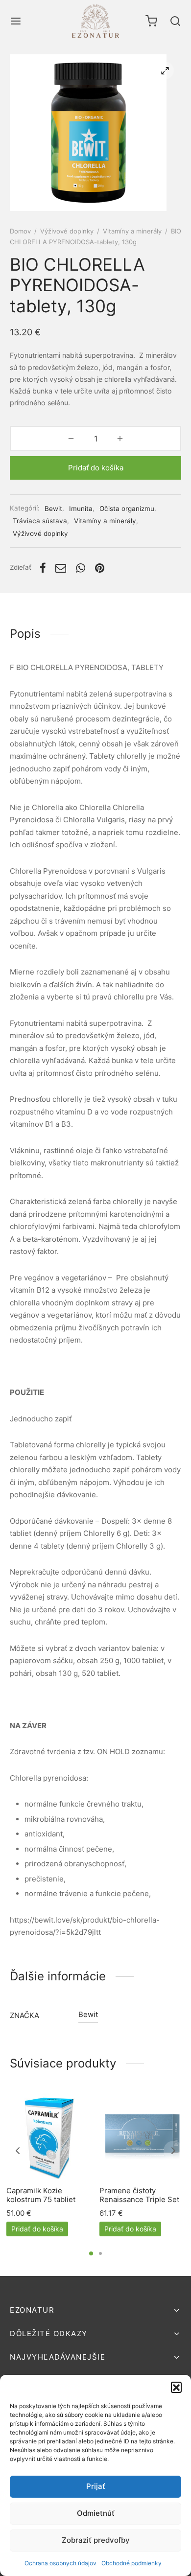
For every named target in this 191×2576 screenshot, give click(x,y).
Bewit (53, 509)
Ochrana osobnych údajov (60, 2563)
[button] (176, 2387)
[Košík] (151, 21)
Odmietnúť (96, 2513)
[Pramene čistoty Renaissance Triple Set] (142, 2136)
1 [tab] (91, 2253)
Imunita (81, 509)
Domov (20, 231)
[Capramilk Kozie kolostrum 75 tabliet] (49, 2136)
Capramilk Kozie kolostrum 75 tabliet (41, 2195)
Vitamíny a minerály (132, 231)
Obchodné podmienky (131, 2563)
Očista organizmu (127, 509)
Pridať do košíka (96, 468)
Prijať (96, 2486)
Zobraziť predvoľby (96, 2540)
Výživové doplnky (67, 231)
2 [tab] (100, 2253)
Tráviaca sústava (40, 521)
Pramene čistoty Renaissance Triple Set (139, 2195)
